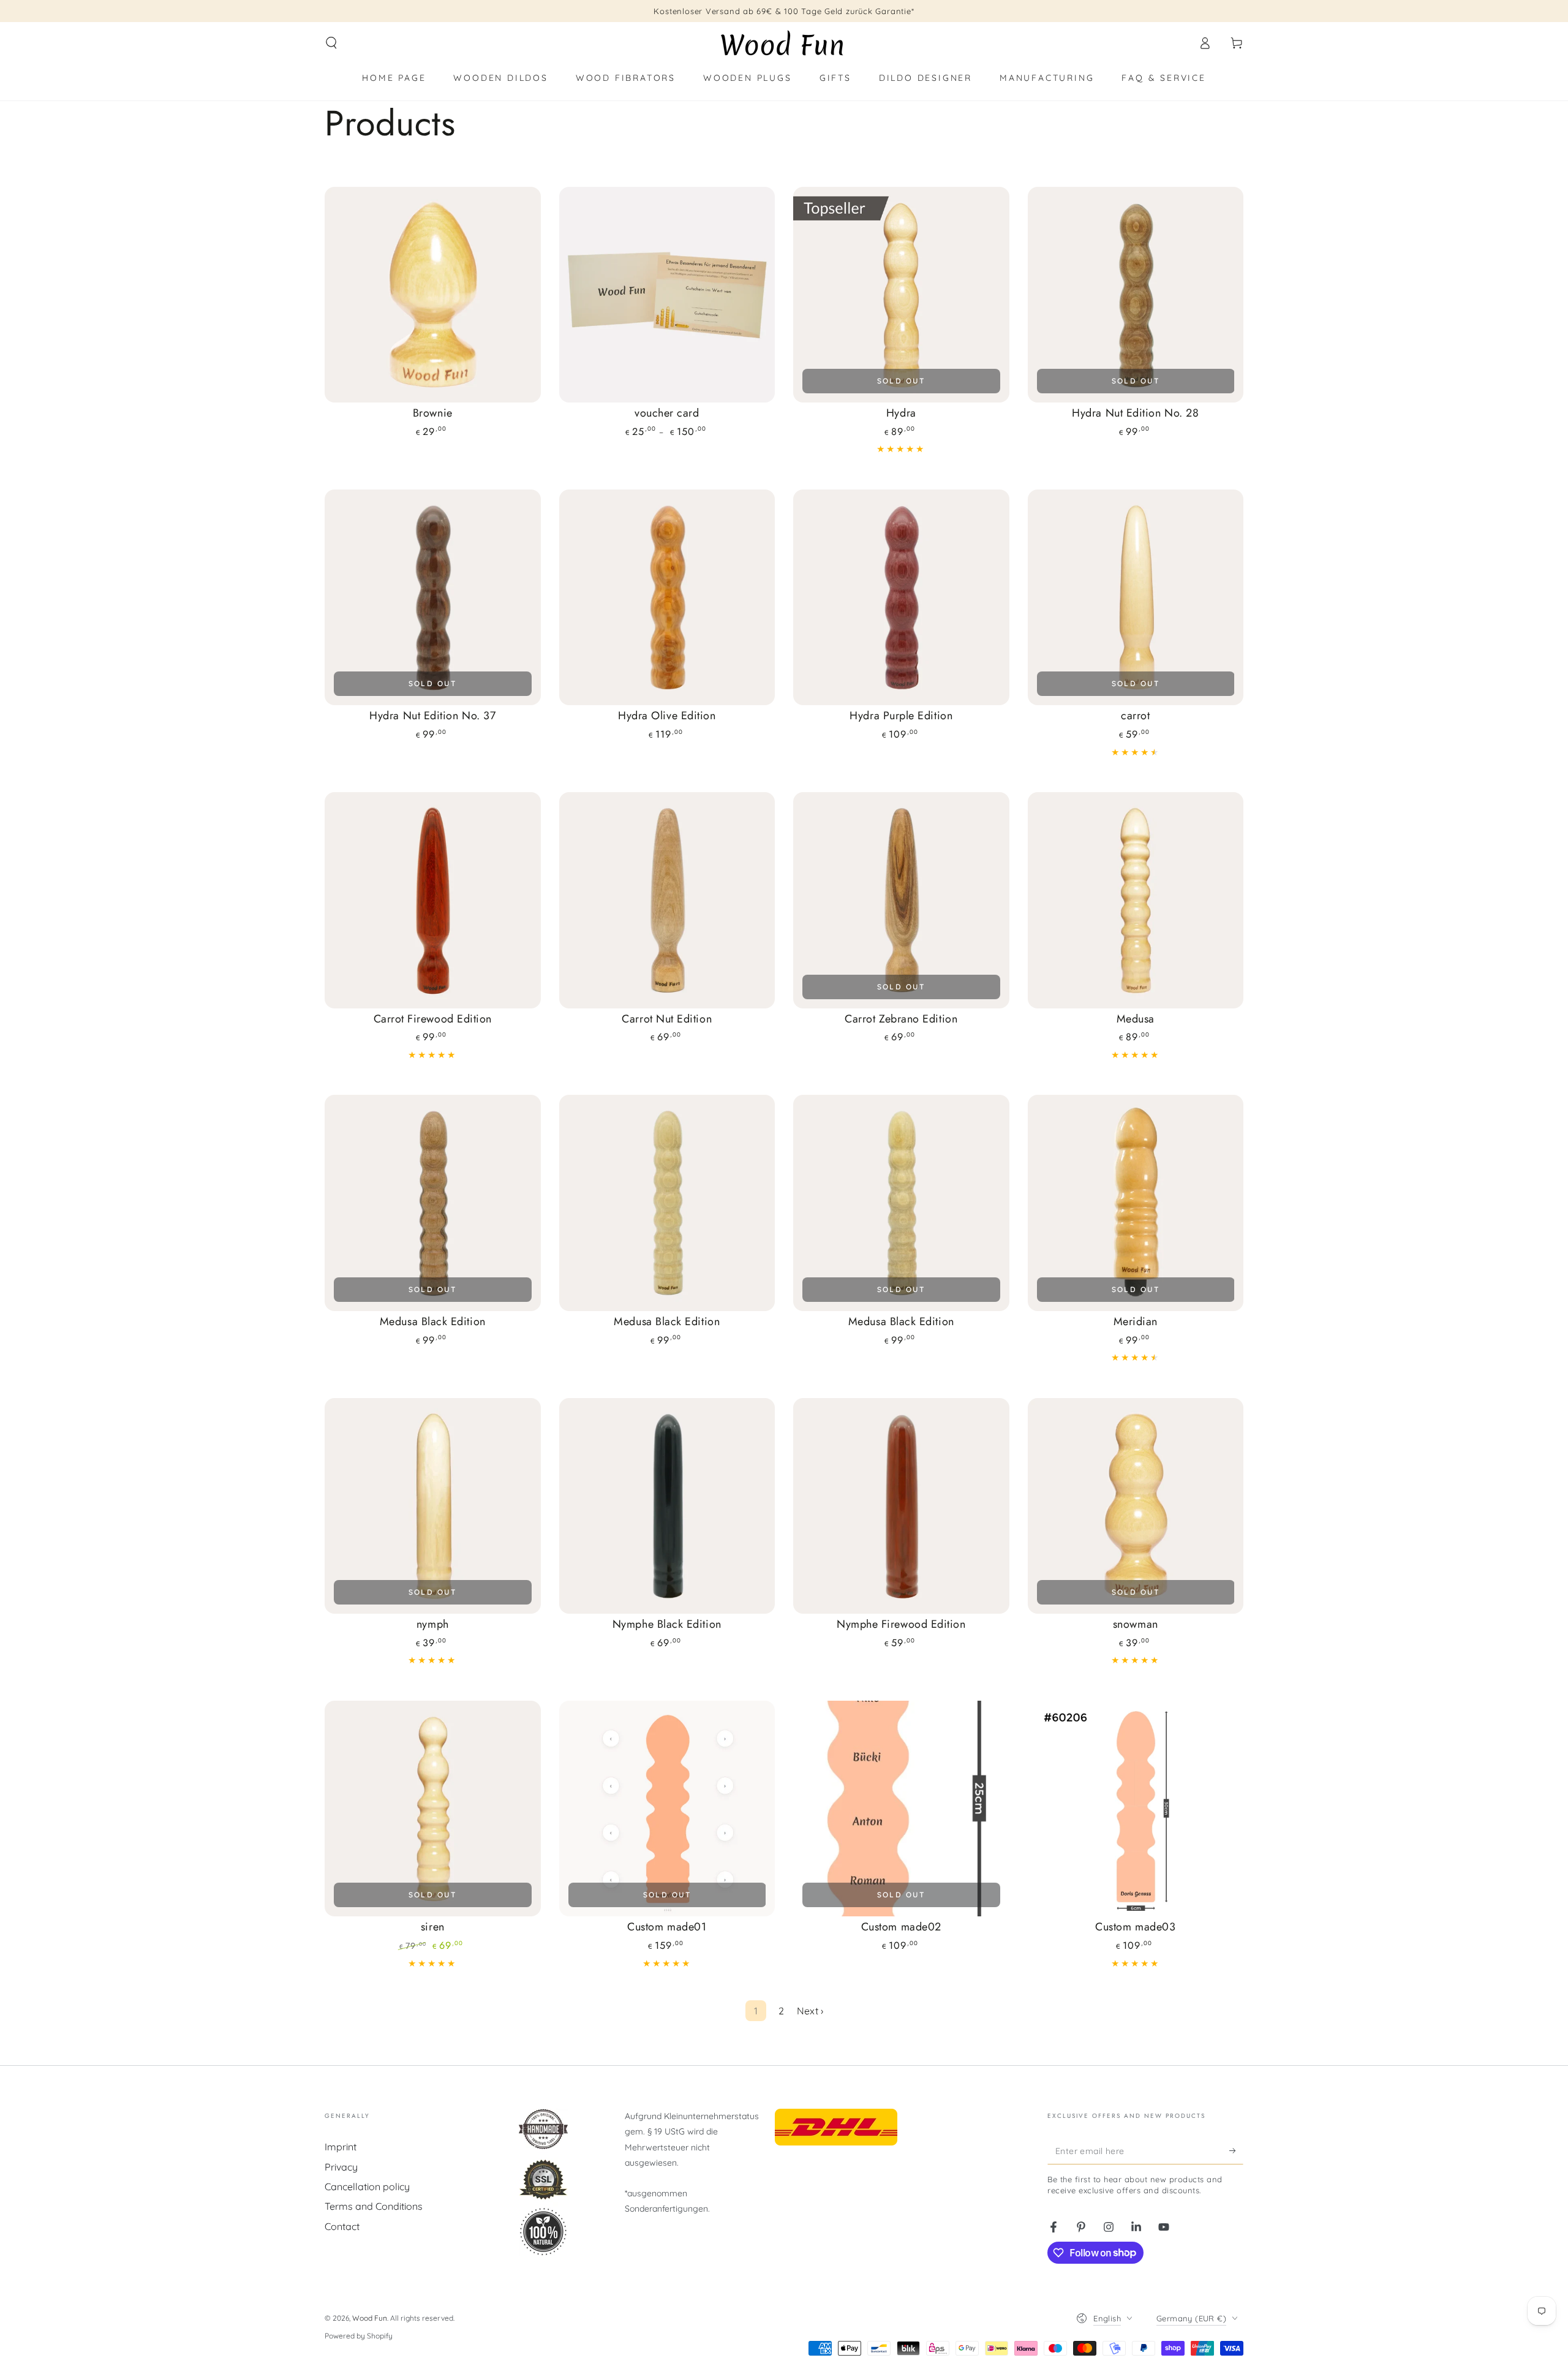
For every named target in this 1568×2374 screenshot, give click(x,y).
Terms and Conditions (374, 2206)
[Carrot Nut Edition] (667, 900)
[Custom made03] (1136, 1809)
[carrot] (1136, 598)
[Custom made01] (667, 1809)
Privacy (341, 2167)
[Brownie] (433, 295)
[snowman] (1136, 1506)
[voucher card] (667, 295)
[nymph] (433, 1506)
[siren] (433, 1809)
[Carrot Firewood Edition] (433, 900)
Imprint (341, 2147)
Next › (810, 2011)
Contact (342, 2226)
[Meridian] (1136, 1203)
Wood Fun (370, 2318)
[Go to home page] (784, 43)
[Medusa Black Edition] (433, 1203)
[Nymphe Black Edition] (667, 1506)
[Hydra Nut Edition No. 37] (433, 598)
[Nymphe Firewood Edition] (901, 1506)
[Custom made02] (901, 1809)
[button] (331, 43)
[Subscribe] (1236, 2150)
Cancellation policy (367, 2187)
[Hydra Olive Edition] (667, 598)
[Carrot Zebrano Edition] (901, 900)
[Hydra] (901, 295)
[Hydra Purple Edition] (901, 598)
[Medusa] (1136, 900)
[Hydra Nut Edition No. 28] (1136, 295)
